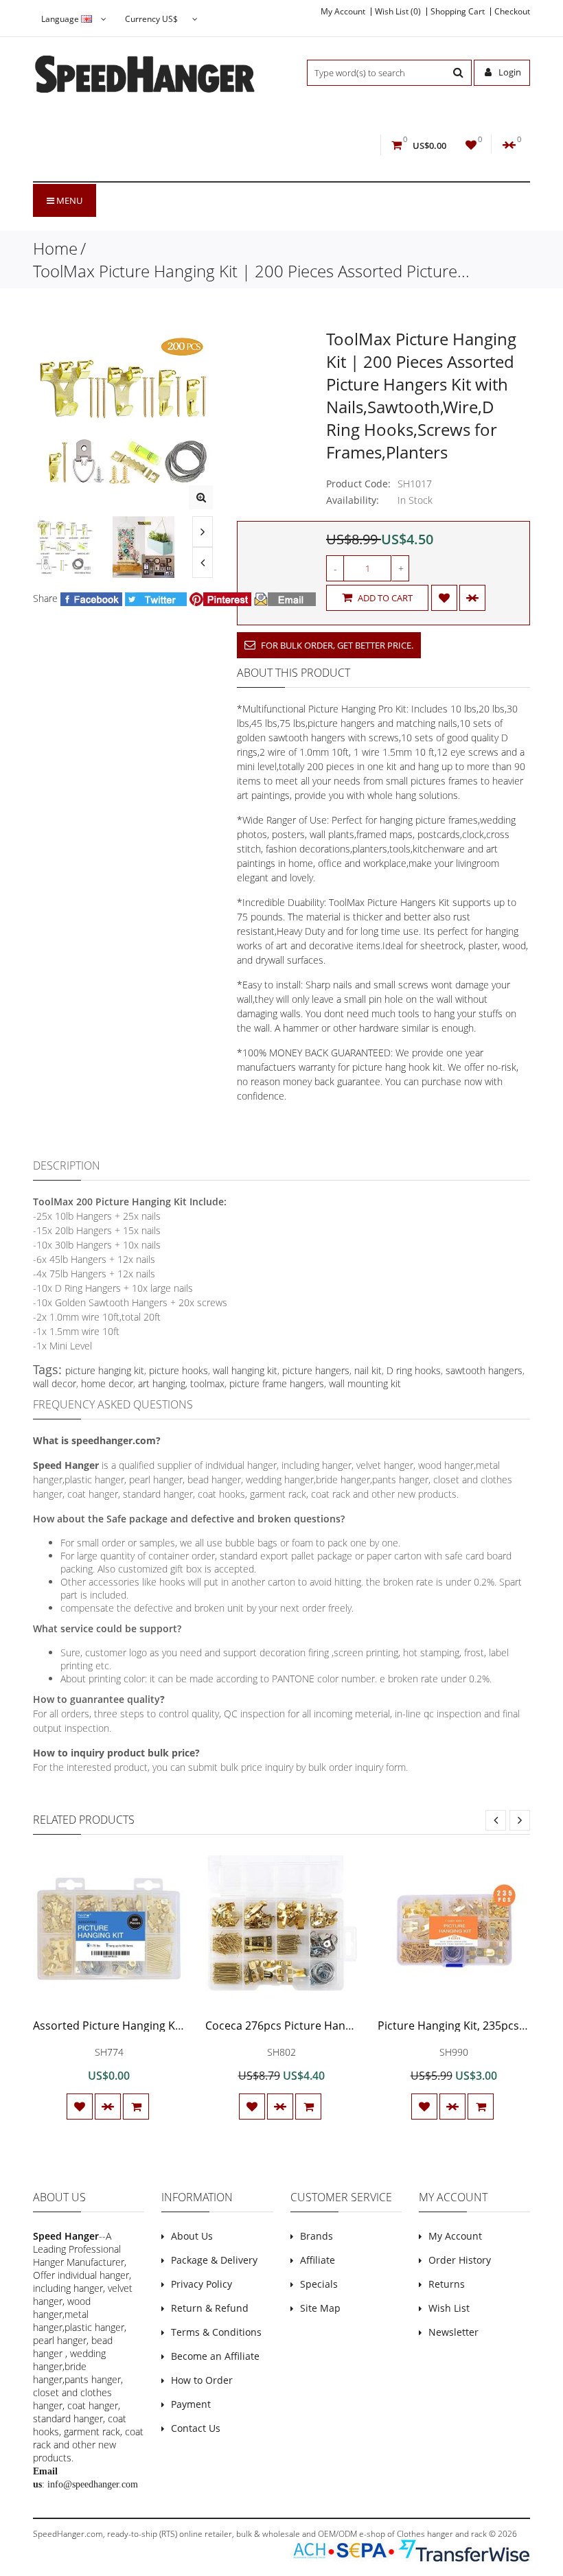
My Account (343, 12)
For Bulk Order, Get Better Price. (336, 645)
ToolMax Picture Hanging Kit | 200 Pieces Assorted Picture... (251, 271)
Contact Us (196, 2428)
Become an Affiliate (215, 2356)
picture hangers (316, 1370)
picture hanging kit (105, 1370)
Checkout (512, 12)
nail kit (368, 1370)
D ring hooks (414, 1370)
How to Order (202, 2380)
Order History (460, 2260)
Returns (447, 2284)
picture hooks (179, 1370)
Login (509, 72)
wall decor (55, 1383)
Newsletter (453, 2332)
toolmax (207, 1383)
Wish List (449, 2308)
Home (55, 248)
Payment (191, 2404)
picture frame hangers (277, 1383)
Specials (319, 2284)
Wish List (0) (398, 12)
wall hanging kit (245, 1370)
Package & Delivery (214, 2260)
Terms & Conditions (216, 2332)
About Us (192, 2236)
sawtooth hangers (484, 1370)
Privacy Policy (202, 2284)
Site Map (320, 2308)
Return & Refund (210, 2308)
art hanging (162, 1383)
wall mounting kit (365, 1383)
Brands (317, 2236)
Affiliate (318, 2260)
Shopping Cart (458, 12)
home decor (107, 1383)
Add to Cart (384, 598)
